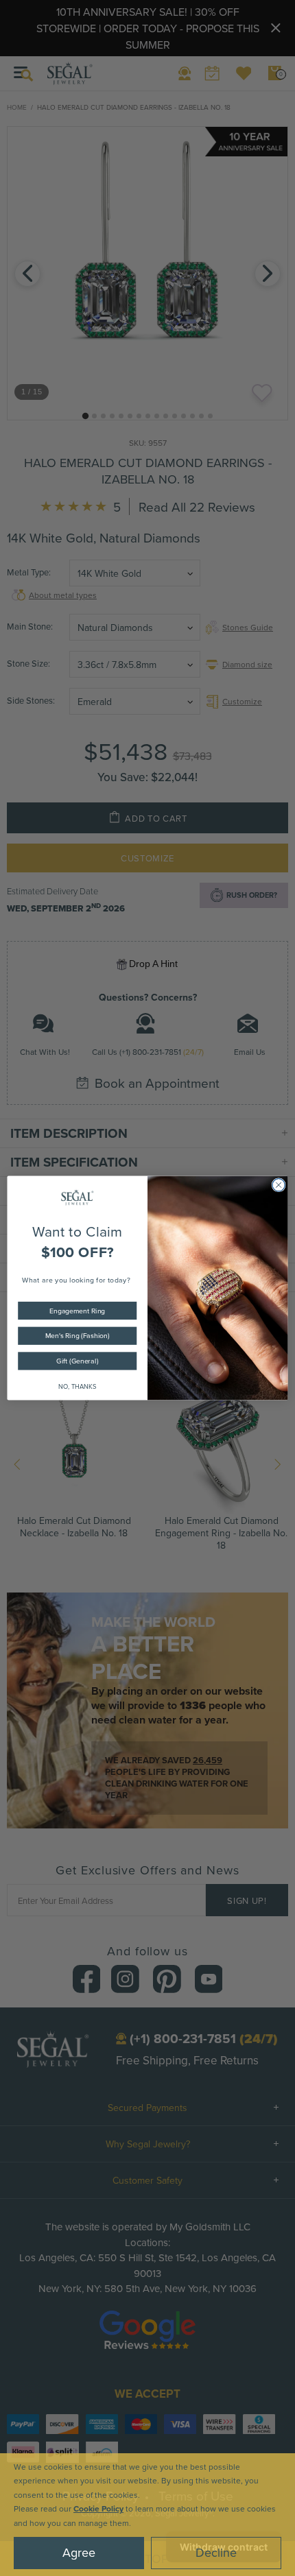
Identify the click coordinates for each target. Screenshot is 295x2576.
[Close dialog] (279, 1185)
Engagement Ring (77, 1310)
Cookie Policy (98, 2508)
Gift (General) (77, 1361)
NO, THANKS (78, 1386)
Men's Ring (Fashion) (77, 1336)
